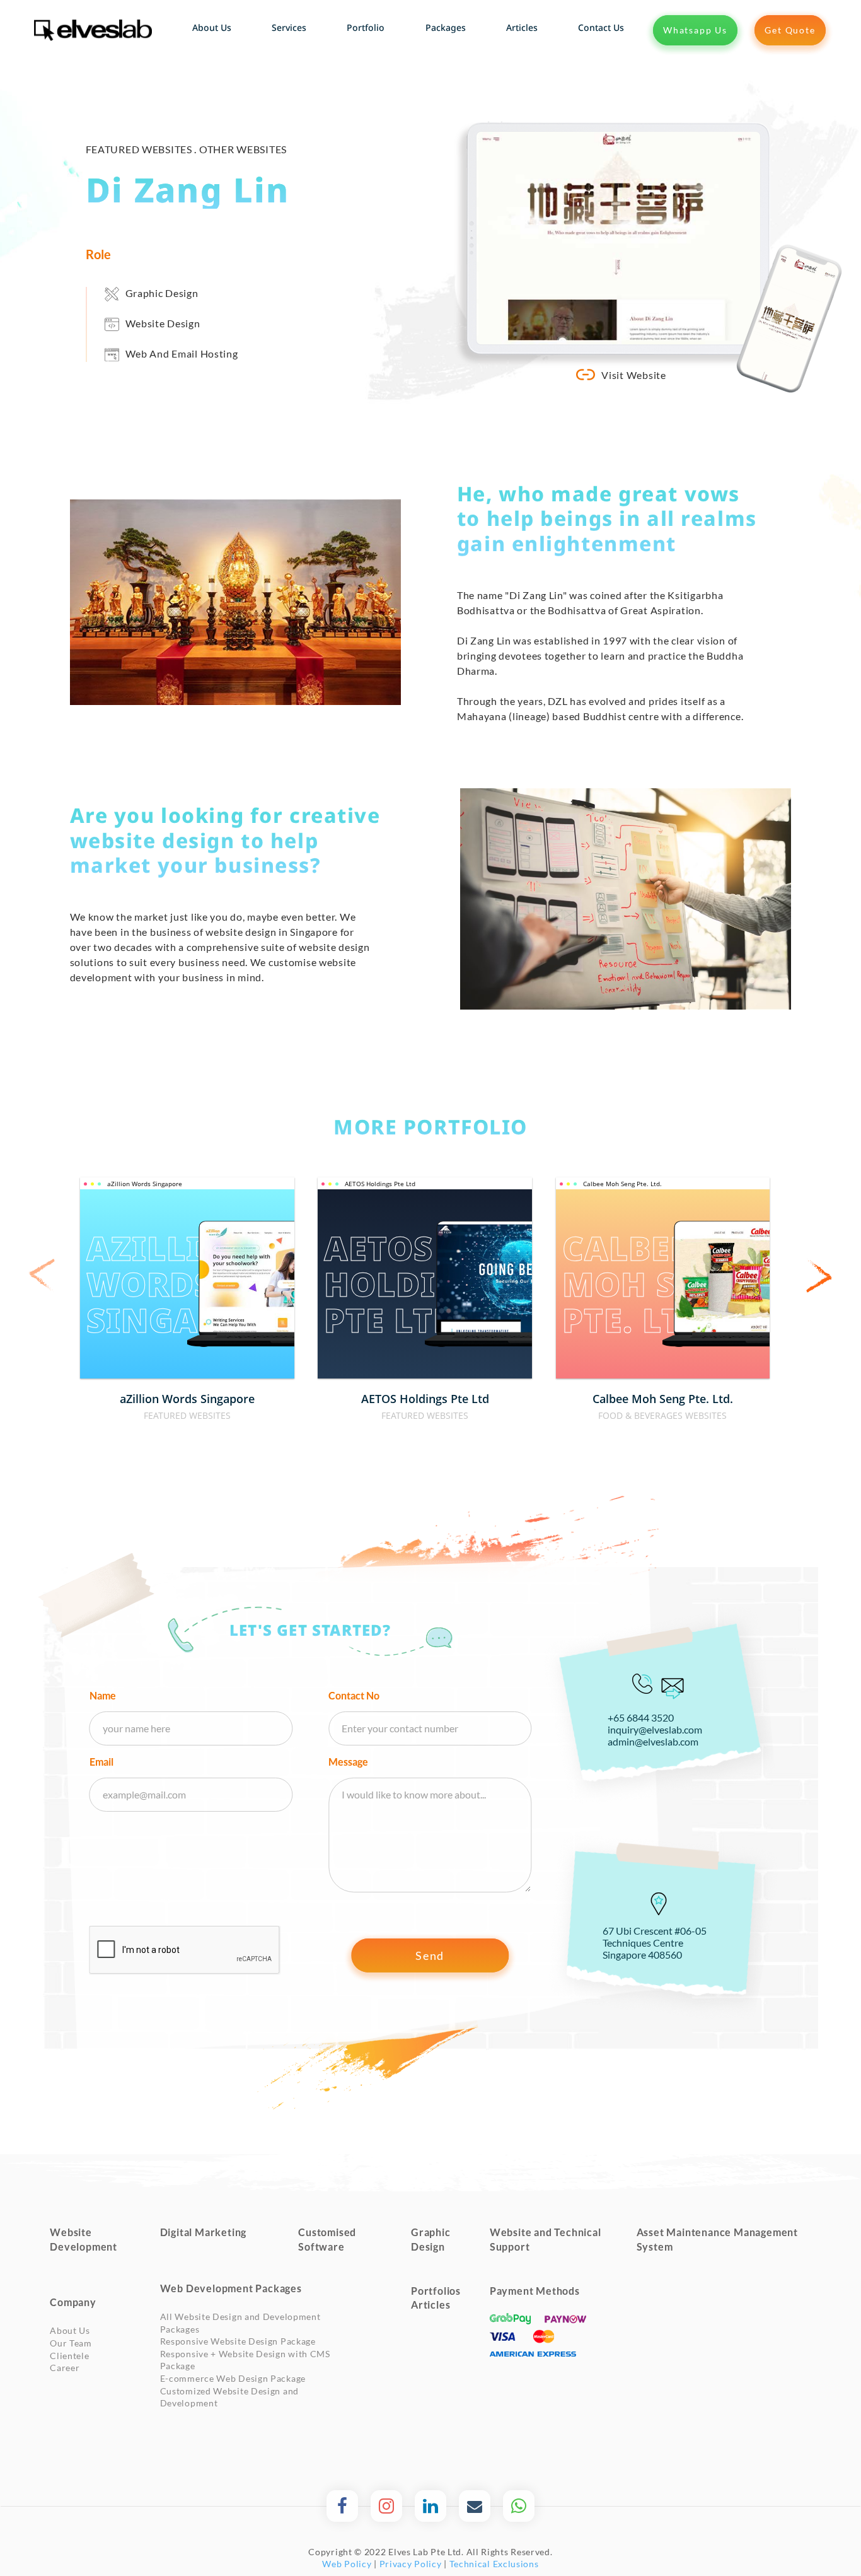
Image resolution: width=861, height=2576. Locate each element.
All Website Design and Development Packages (240, 2323)
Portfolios (436, 2291)
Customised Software (327, 2239)
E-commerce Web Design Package (233, 2378)
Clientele (69, 2356)
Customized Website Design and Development (229, 2397)
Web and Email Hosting (182, 353)
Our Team (71, 2343)
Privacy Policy (411, 2564)
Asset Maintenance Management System (717, 2239)
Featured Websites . (142, 149)
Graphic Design (162, 293)
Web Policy (347, 2564)
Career (65, 2368)
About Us (70, 2330)
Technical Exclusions (494, 2564)
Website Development (84, 2239)
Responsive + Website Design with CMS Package (245, 2360)
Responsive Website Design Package (238, 2341)
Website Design (163, 323)
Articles (430, 2305)
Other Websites (243, 149)
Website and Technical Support (546, 2239)
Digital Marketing (204, 2232)
